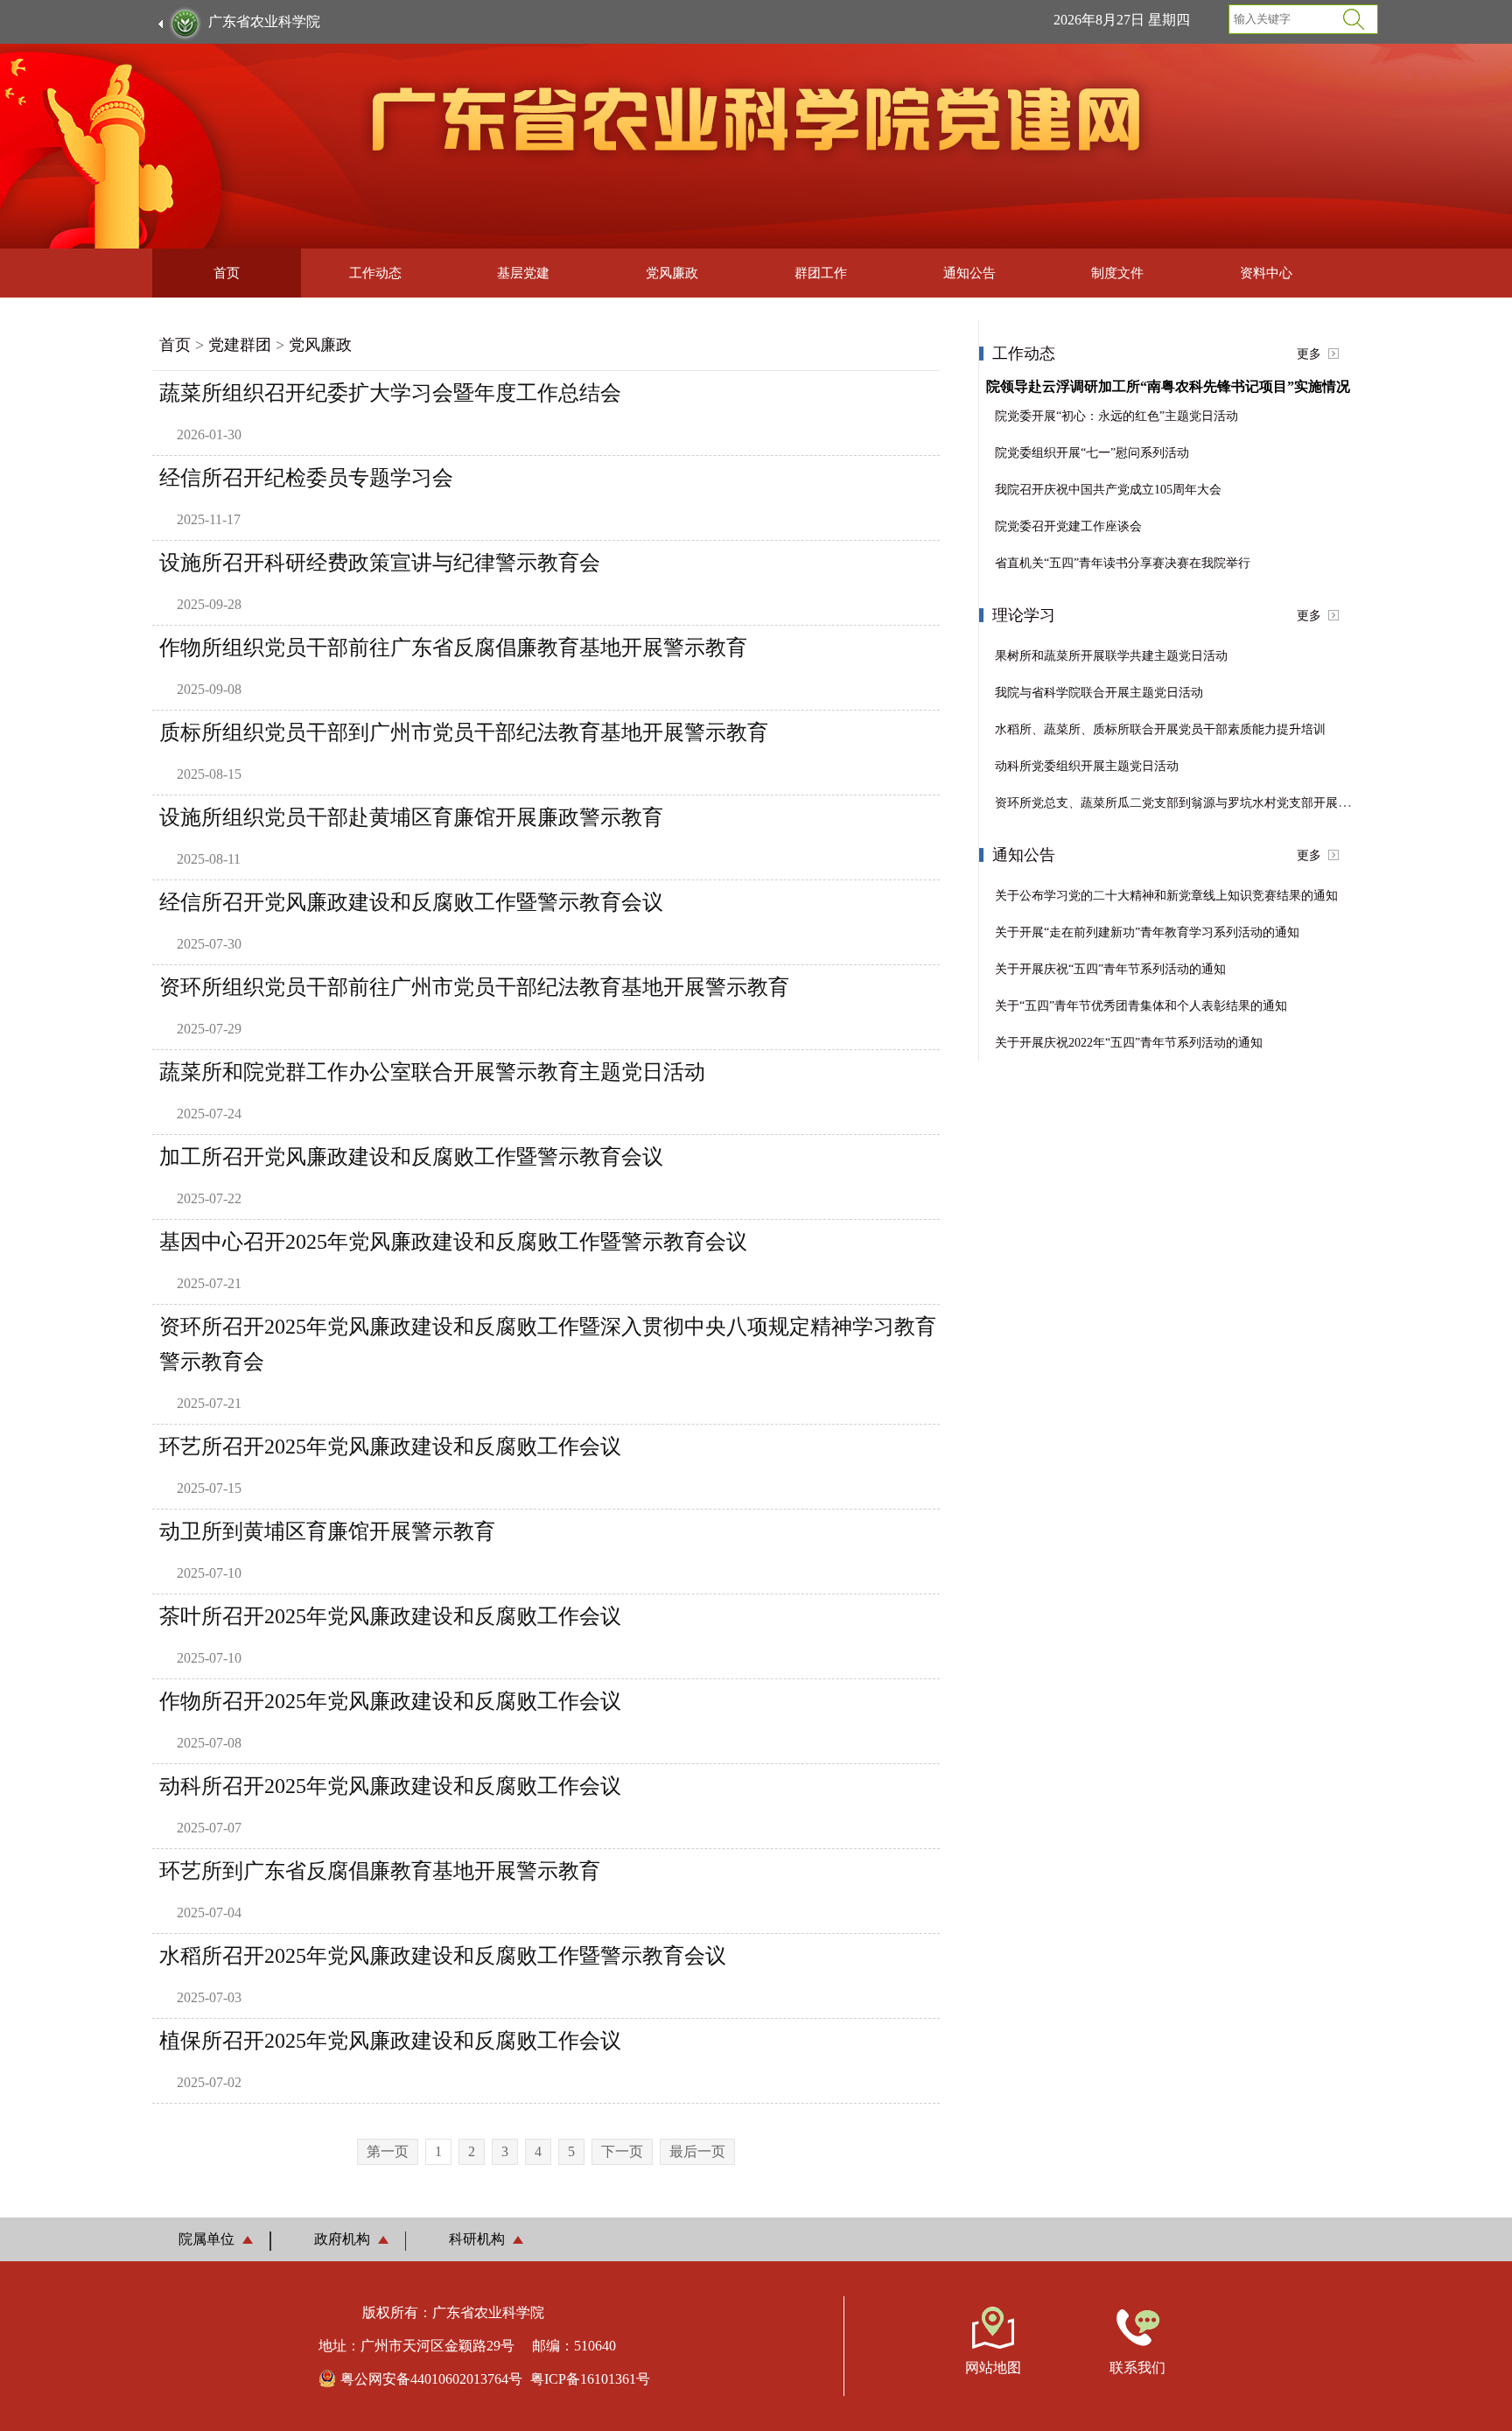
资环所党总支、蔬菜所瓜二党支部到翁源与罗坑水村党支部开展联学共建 (1191, 803)
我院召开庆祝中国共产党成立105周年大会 (1108, 490)
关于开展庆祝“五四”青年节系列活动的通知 (1110, 969)
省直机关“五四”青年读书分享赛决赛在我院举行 (1123, 563)
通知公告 (969, 273)
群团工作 (821, 273)
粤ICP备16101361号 (590, 2379)
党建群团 (240, 345)
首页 (227, 273)
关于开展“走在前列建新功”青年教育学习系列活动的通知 (1147, 932)
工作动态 (375, 273)
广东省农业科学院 (264, 21)
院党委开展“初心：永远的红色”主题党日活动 (1116, 416)
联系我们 (1137, 2368)
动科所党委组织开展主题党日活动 (1087, 766)
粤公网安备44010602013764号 (431, 2379)
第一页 (388, 2151)
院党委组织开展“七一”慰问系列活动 (1092, 453)
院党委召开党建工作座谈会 (1068, 526)
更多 (1309, 354)
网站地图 (993, 2368)
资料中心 (1266, 273)
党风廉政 (672, 273)
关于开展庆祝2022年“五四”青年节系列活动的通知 (1129, 1043)
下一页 (622, 2151)
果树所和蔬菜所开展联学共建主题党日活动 (1111, 656)
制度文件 (1117, 273)
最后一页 (697, 2151)
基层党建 (523, 273)
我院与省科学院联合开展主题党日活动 (1099, 693)
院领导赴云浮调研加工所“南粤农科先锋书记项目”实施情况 (1168, 386)
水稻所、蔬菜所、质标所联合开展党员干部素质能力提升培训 (1160, 729)
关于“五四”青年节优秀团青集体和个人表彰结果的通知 (1141, 1006)
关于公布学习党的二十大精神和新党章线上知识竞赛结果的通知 (1166, 896)
